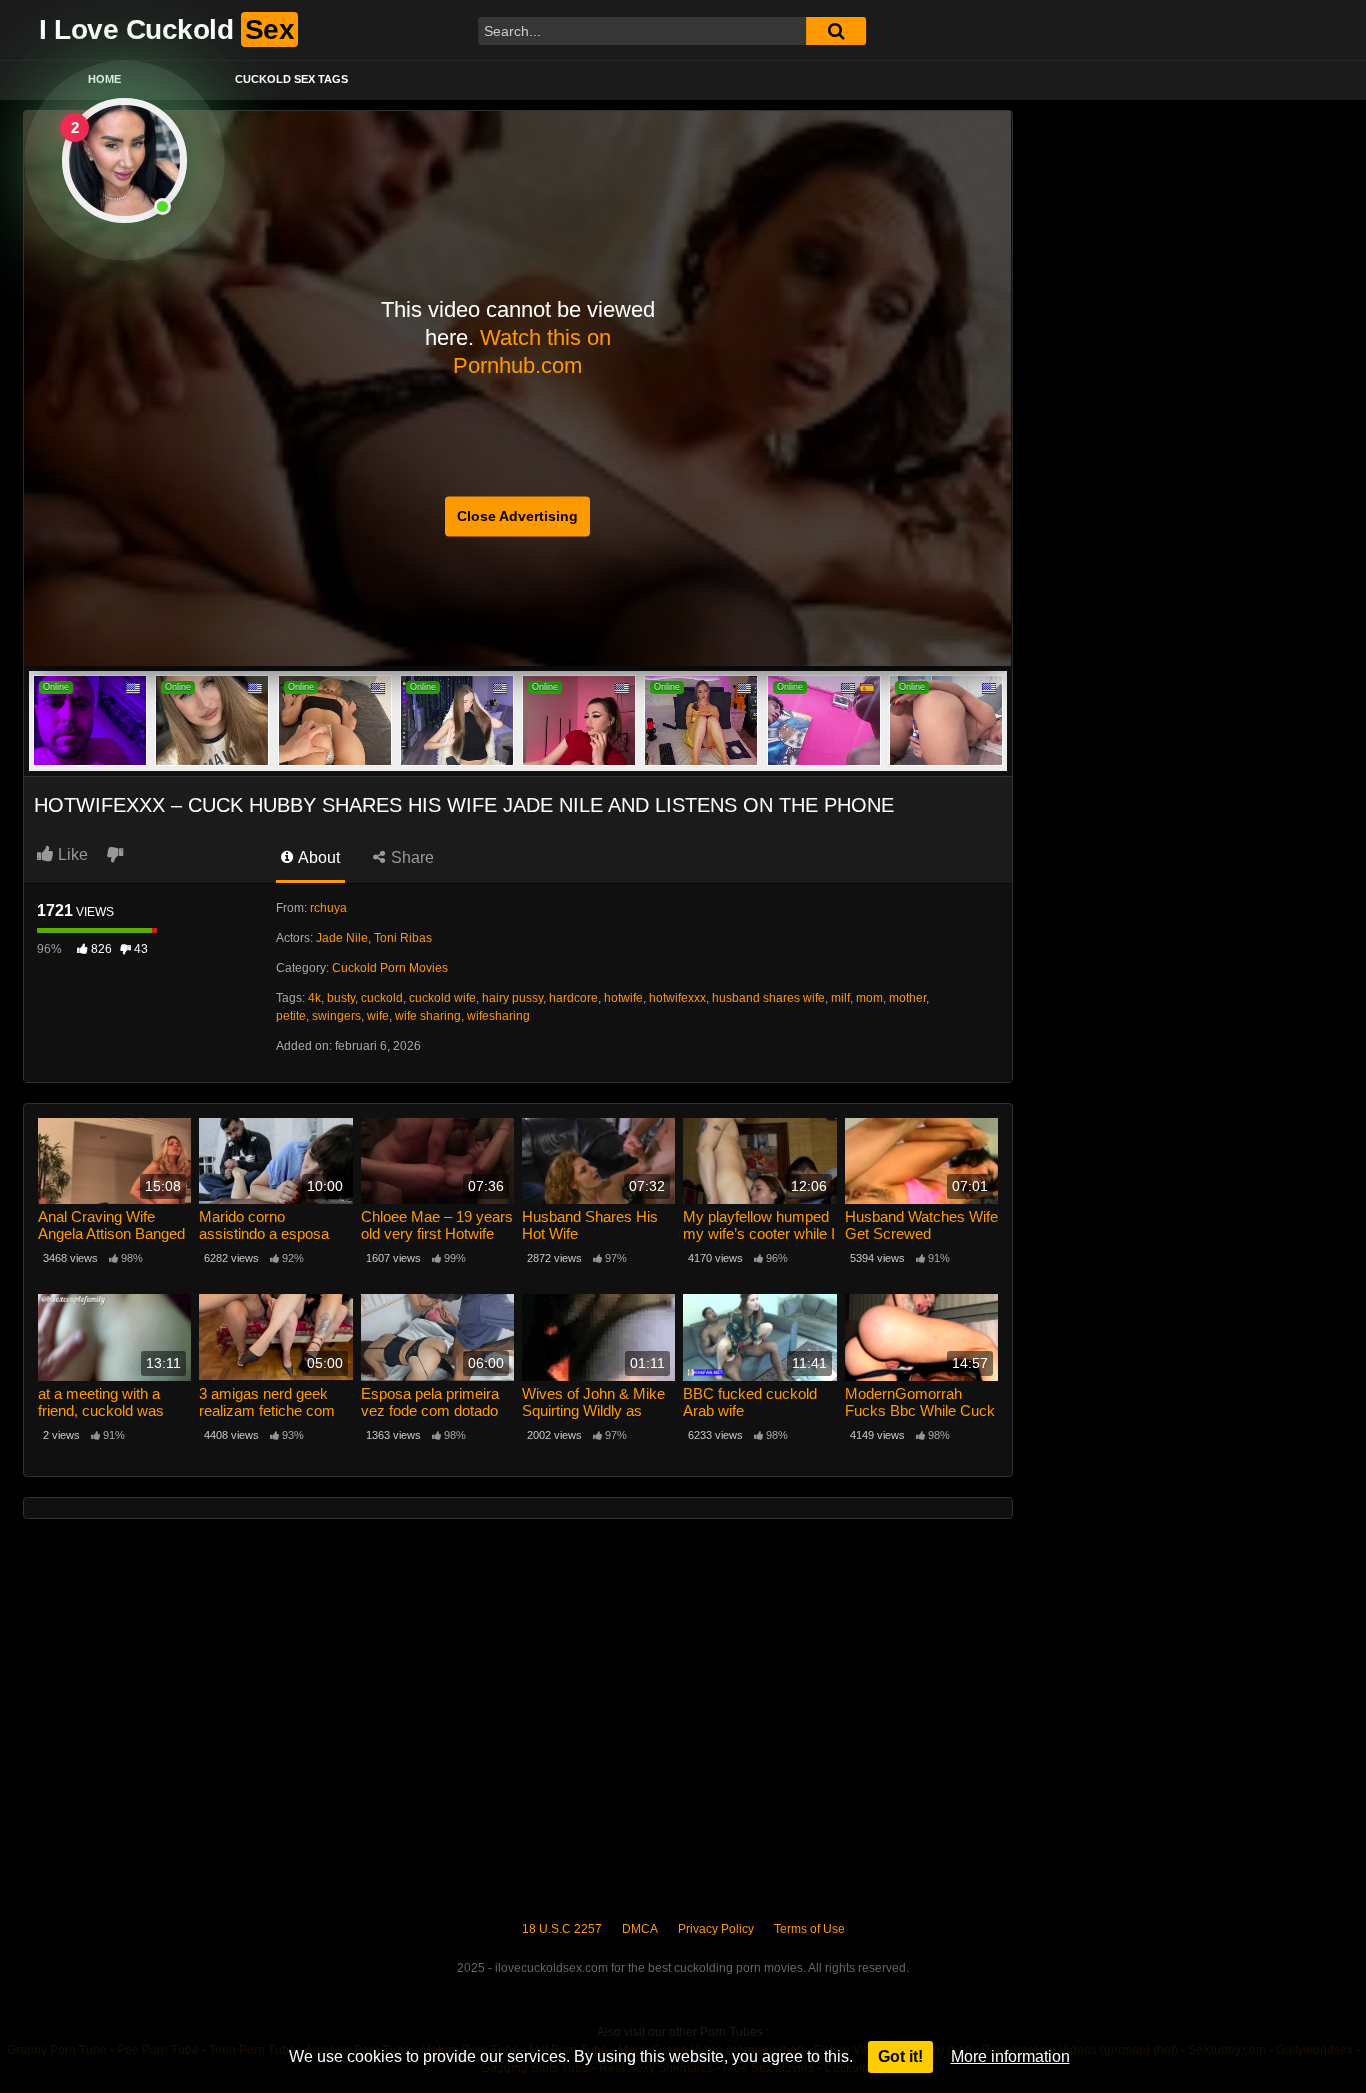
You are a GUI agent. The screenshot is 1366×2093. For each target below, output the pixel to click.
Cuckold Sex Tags (291, 79)
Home (104, 79)
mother (907, 998)
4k (314, 998)
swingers (336, 1016)
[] (836, 31)
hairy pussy (512, 998)
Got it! (900, 2056)
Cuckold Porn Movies (390, 968)
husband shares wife (768, 998)
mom (869, 998)
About (317, 857)
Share (410, 857)
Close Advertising (517, 516)
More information (1010, 2056)
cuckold (382, 998)
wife (378, 1016)
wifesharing (498, 1016)
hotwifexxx (677, 998)
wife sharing (428, 1016)
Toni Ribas (403, 938)
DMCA (640, 1929)
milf (840, 998)
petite (291, 1016)
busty (341, 998)
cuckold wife (442, 998)
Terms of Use (809, 1929)
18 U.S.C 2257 (562, 1929)
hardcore (573, 998)
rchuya (328, 908)
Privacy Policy (716, 1929)
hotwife (623, 998)
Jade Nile (342, 938)
